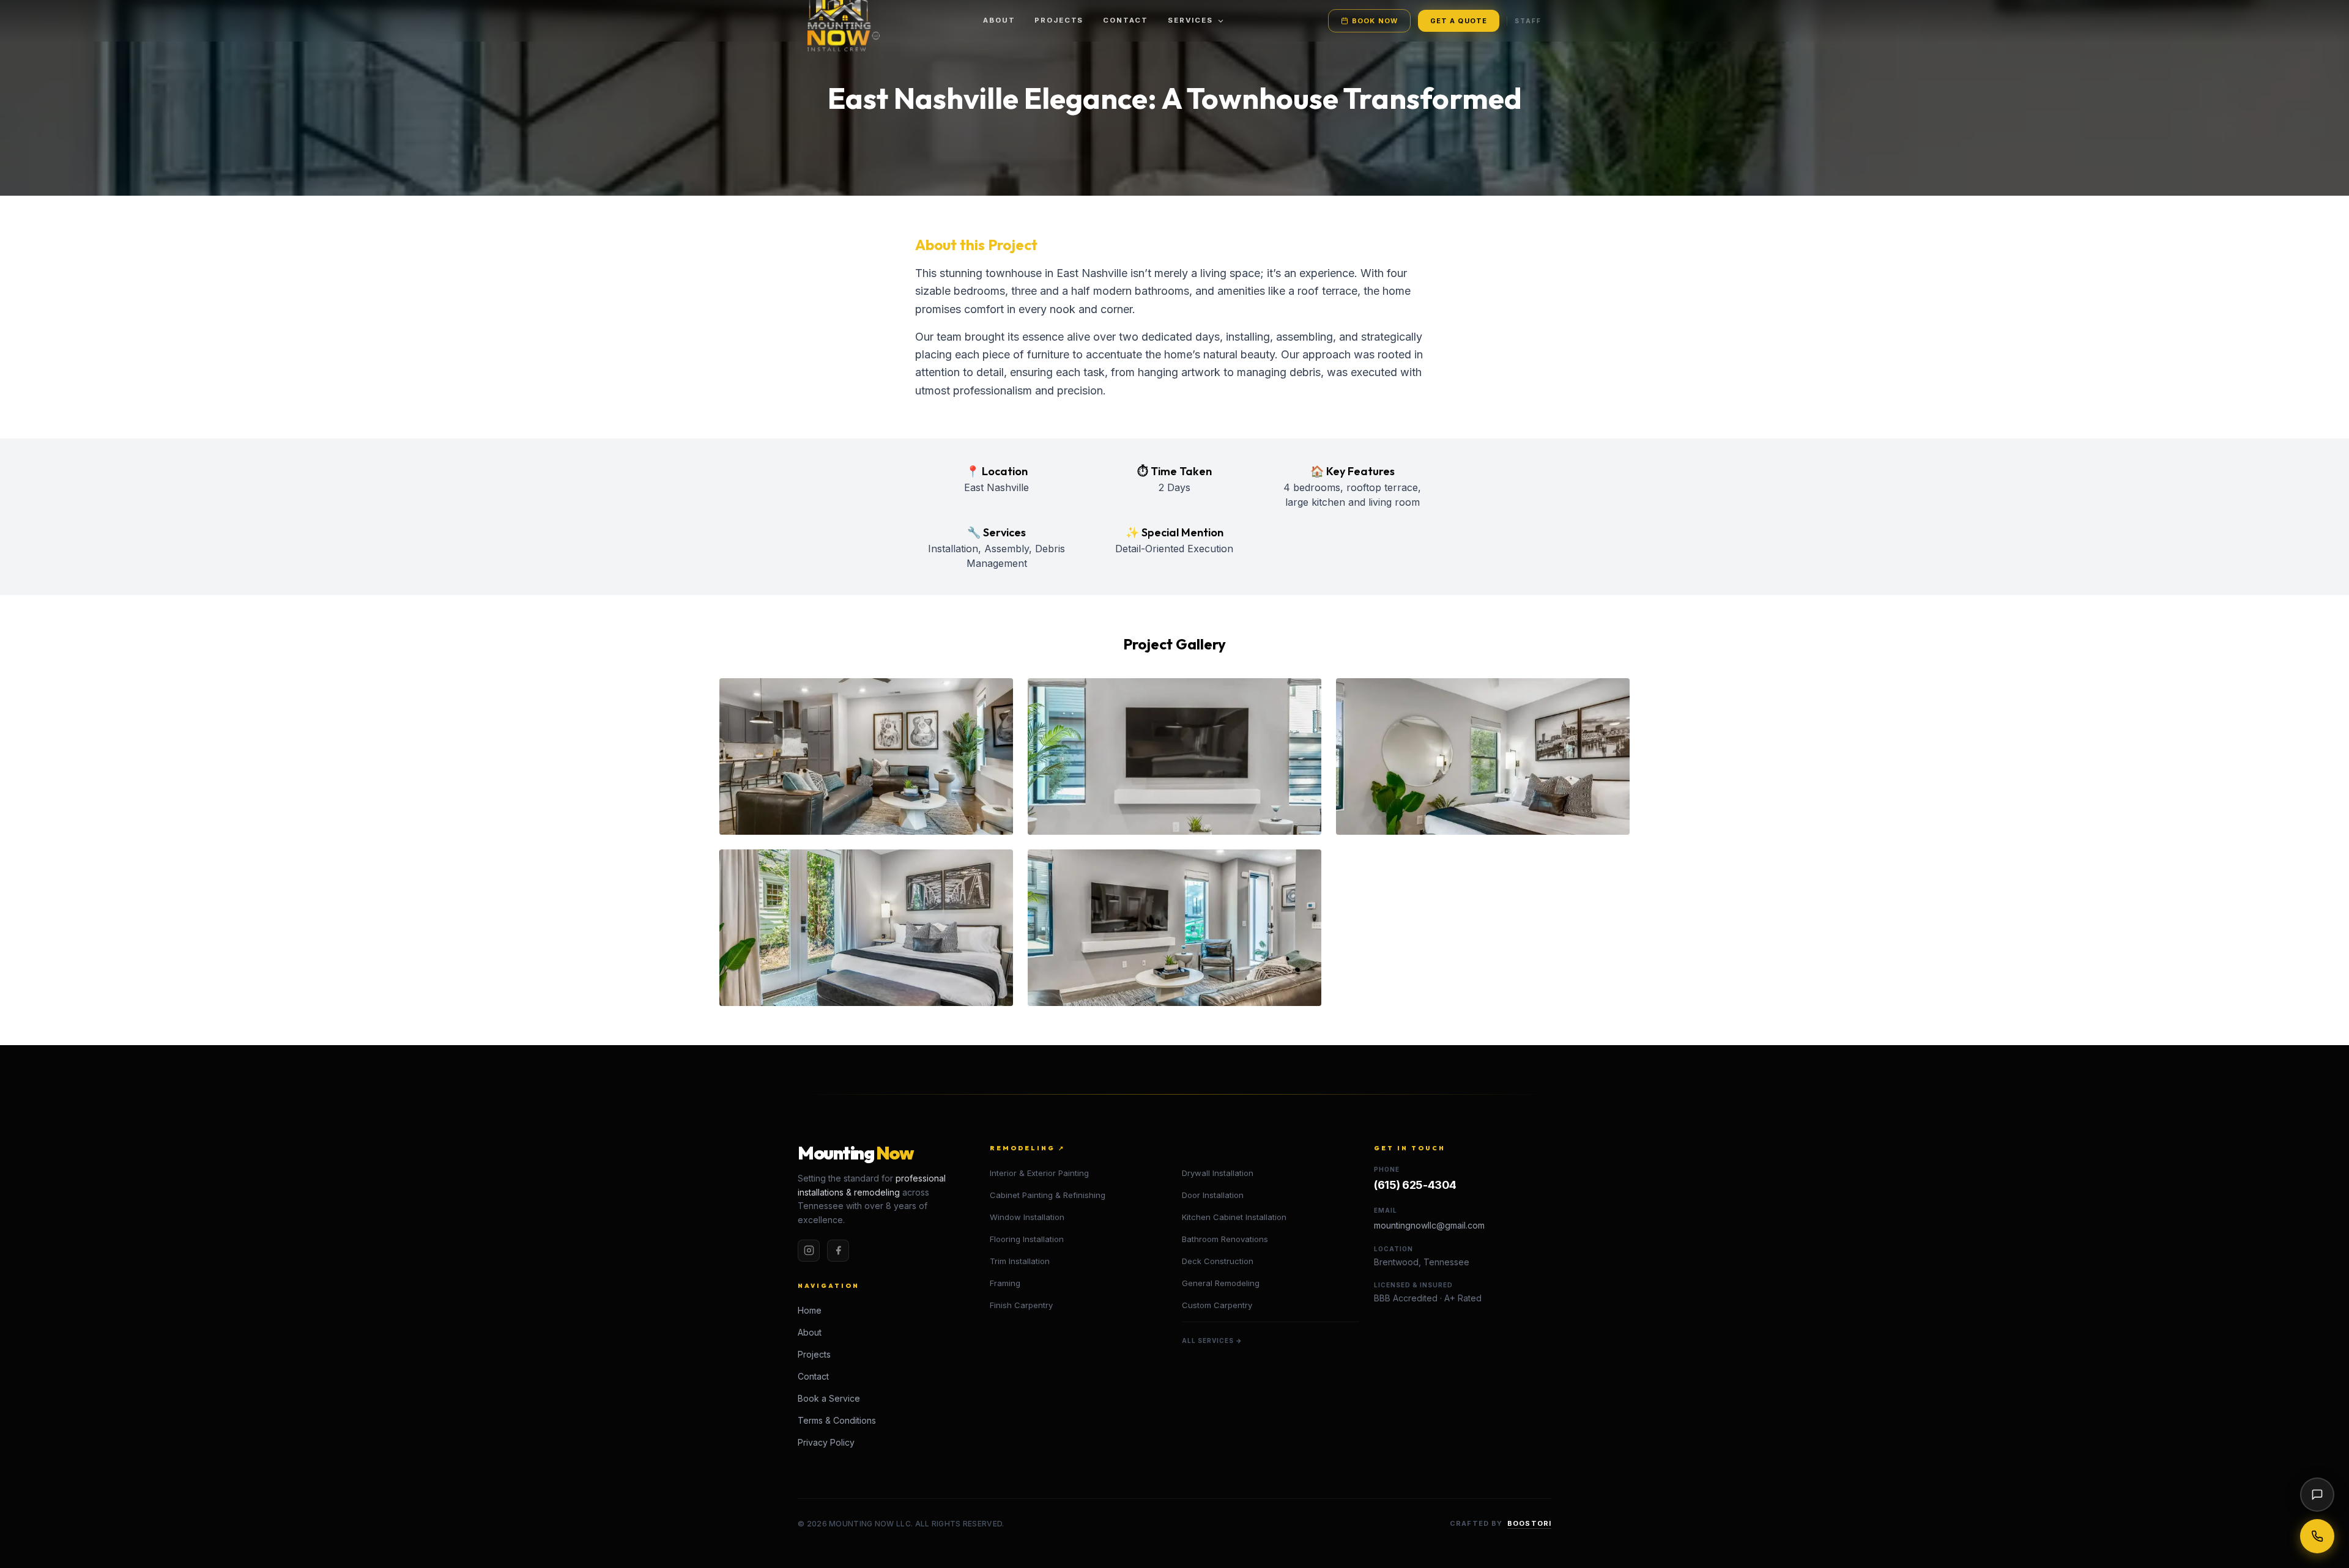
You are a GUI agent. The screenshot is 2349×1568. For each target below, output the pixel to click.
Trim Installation (1020, 1261)
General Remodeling (1221, 1283)
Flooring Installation (1027, 1239)
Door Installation (1213, 1195)
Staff (1528, 21)
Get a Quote (1459, 21)
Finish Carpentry (1021, 1305)
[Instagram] (809, 1251)
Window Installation (1027, 1217)
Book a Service (829, 1398)
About (999, 20)
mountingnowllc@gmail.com (1429, 1225)
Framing (1005, 1283)
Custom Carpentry (1217, 1305)
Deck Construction (1218, 1261)
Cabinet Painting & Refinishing (1048, 1195)
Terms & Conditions (837, 1420)
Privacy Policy (826, 1442)
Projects (1059, 20)
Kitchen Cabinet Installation (1234, 1217)
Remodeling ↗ (1027, 1148)
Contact (1126, 20)
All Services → (1212, 1341)
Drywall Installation (1218, 1173)
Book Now (1375, 21)
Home (810, 1310)
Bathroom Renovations (1225, 1239)
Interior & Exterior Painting (1039, 1173)
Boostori (1529, 1523)
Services (1190, 20)
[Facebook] (838, 1251)
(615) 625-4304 (1415, 1185)
